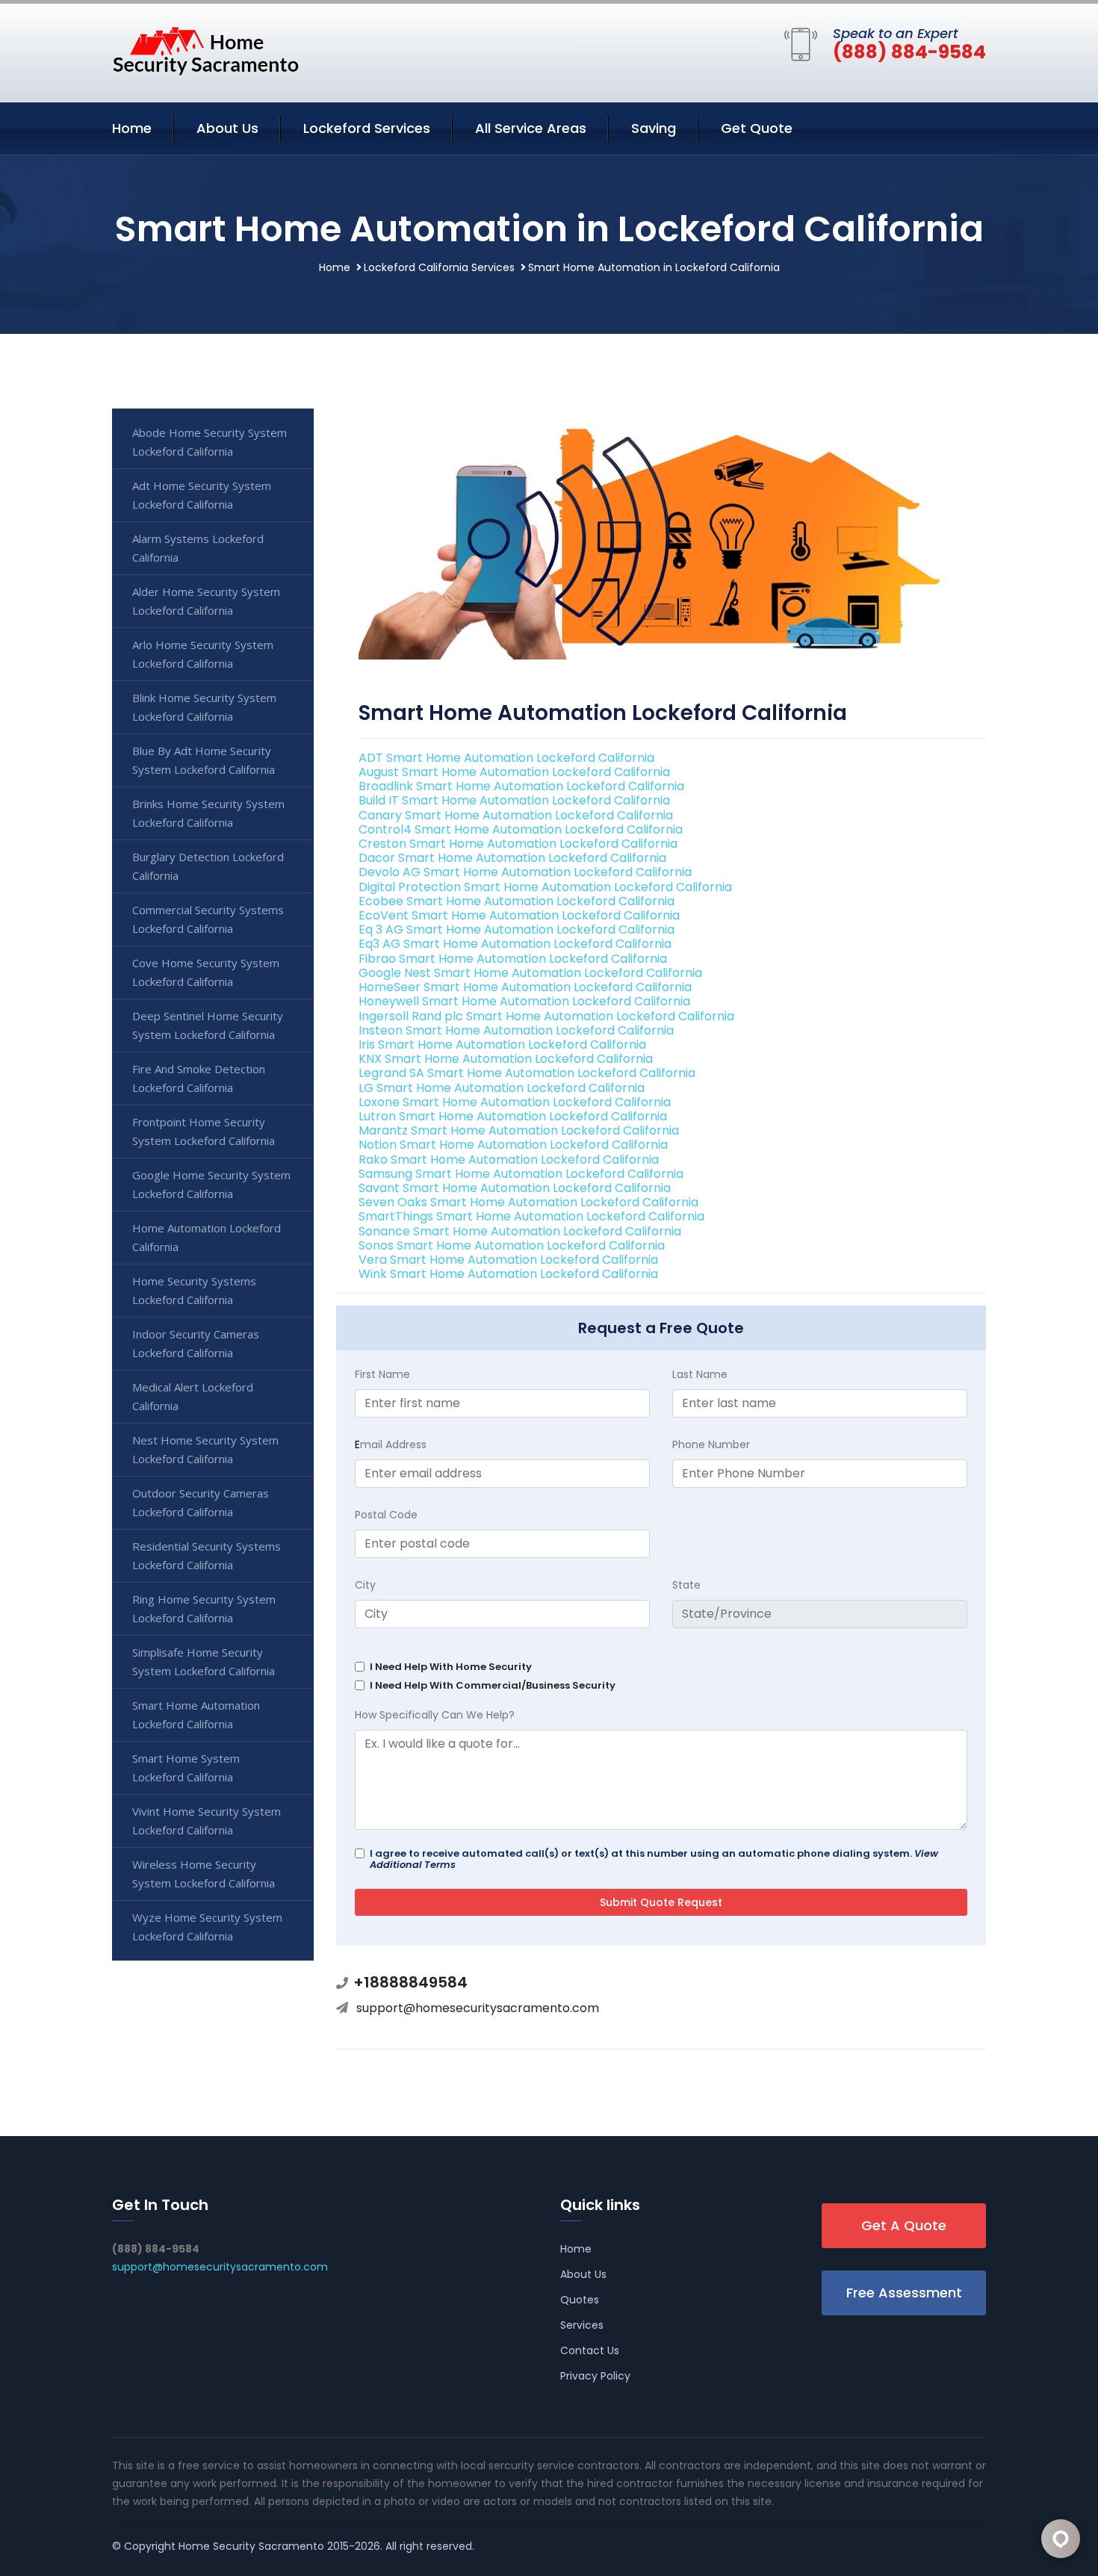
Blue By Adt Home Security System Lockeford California (204, 760)
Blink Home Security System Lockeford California (204, 707)
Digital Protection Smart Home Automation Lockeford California (545, 887)
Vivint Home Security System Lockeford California (207, 1821)
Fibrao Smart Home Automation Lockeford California (513, 959)
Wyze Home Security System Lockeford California (207, 1927)
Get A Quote (904, 2225)
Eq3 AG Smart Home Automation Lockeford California (515, 944)
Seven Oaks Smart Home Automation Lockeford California (528, 1202)
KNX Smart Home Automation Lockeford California (506, 1059)
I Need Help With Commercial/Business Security (493, 1685)
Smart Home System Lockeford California (186, 1767)
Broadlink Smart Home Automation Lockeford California (521, 786)
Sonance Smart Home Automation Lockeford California (520, 1231)
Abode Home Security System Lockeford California (210, 442)
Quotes (580, 2300)
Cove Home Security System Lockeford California (206, 972)
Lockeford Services (367, 128)
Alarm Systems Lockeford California (198, 548)
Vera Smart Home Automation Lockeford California (508, 1260)
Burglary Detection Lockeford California (208, 866)
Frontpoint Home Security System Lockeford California (204, 1131)
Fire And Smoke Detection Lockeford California (199, 1078)
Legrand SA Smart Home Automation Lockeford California (527, 1073)
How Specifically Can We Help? (435, 1715)
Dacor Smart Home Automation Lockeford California (512, 858)
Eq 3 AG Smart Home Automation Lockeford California (517, 929)
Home (132, 128)
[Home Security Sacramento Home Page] (205, 50)
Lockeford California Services (439, 267)
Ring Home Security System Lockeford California (204, 1608)
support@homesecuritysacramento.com (478, 2008)
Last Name (700, 1374)
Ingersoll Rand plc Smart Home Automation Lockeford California (546, 1016)
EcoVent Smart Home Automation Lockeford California (519, 915)
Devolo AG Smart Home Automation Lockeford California (525, 872)
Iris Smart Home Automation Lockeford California (502, 1045)
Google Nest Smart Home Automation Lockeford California (530, 973)
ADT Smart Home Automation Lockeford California (506, 758)
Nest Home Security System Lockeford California (205, 1449)
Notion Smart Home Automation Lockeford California (513, 1145)
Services (582, 2325)
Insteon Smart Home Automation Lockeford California (516, 1030)
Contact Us (590, 2350)
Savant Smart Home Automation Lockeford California (515, 1188)
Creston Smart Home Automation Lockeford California (518, 844)
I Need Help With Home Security (451, 1667)
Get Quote (757, 128)
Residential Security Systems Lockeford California (207, 1555)
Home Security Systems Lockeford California (194, 1290)
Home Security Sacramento (251, 2546)
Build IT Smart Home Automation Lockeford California (514, 800)
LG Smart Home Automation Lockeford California (502, 1088)
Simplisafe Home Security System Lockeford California (204, 1661)
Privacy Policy (595, 2376)
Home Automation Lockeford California (207, 1237)
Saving (654, 128)
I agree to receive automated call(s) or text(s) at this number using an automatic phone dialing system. (654, 1859)
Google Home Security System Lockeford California (211, 1184)
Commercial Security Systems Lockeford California (208, 919)
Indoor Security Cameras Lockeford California (196, 1343)
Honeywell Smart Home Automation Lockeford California (524, 1001)
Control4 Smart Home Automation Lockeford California (521, 829)
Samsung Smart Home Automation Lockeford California (521, 1174)
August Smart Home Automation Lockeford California (514, 772)
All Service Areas (531, 128)
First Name (382, 1374)
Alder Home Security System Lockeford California (206, 601)
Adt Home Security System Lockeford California (202, 495)
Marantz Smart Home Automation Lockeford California (519, 1130)
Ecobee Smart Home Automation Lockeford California (517, 901)
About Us (227, 128)
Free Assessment (904, 2293)
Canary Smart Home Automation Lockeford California (516, 815)
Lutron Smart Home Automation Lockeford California (513, 1116)
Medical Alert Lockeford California (193, 1396)
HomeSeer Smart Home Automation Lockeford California (525, 987)
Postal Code (386, 1515)
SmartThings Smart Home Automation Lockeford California (531, 1216)
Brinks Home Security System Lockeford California (208, 813)
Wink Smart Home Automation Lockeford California (508, 1274)
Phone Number (711, 1444)
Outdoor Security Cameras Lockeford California (201, 1502)
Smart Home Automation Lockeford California (196, 1714)
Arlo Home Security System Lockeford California (203, 654)
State (686, 1585)
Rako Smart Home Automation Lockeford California (509, 1160)
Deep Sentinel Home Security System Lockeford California (208, 1025)
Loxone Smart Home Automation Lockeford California (515, 1102)
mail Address (391, 1444)
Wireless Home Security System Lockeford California (204, 1874)
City (365, 1585)
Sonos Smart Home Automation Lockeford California (512, 1245)
